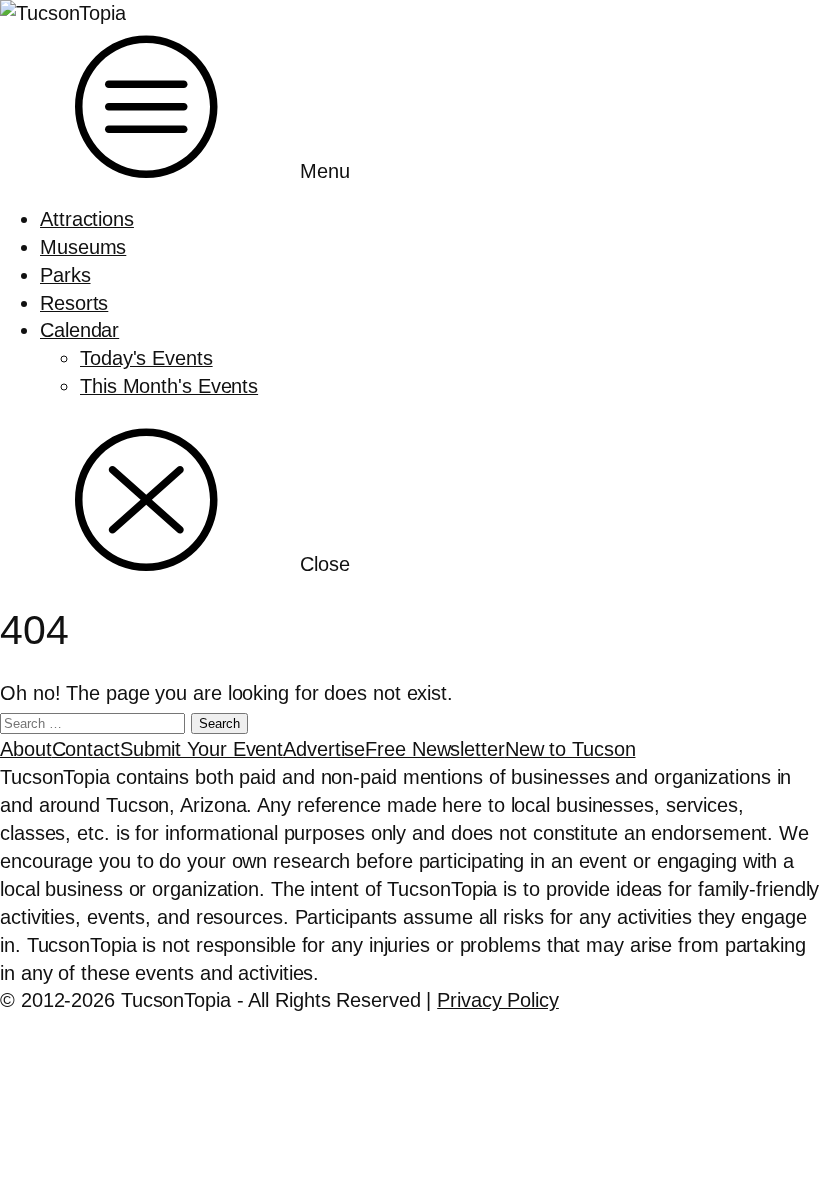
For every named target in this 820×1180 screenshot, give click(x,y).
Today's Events (146, 358)
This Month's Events (169, 386)
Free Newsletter (435, 749)
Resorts (74, 303)
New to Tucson (570, 749)
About (26, 749)
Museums (83, 247)
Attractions (87, 219)
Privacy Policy (498, 1000)
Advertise (324, 749)
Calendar (79, 330)
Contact (86, 749)
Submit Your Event (201, 749)
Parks (65, 275)
